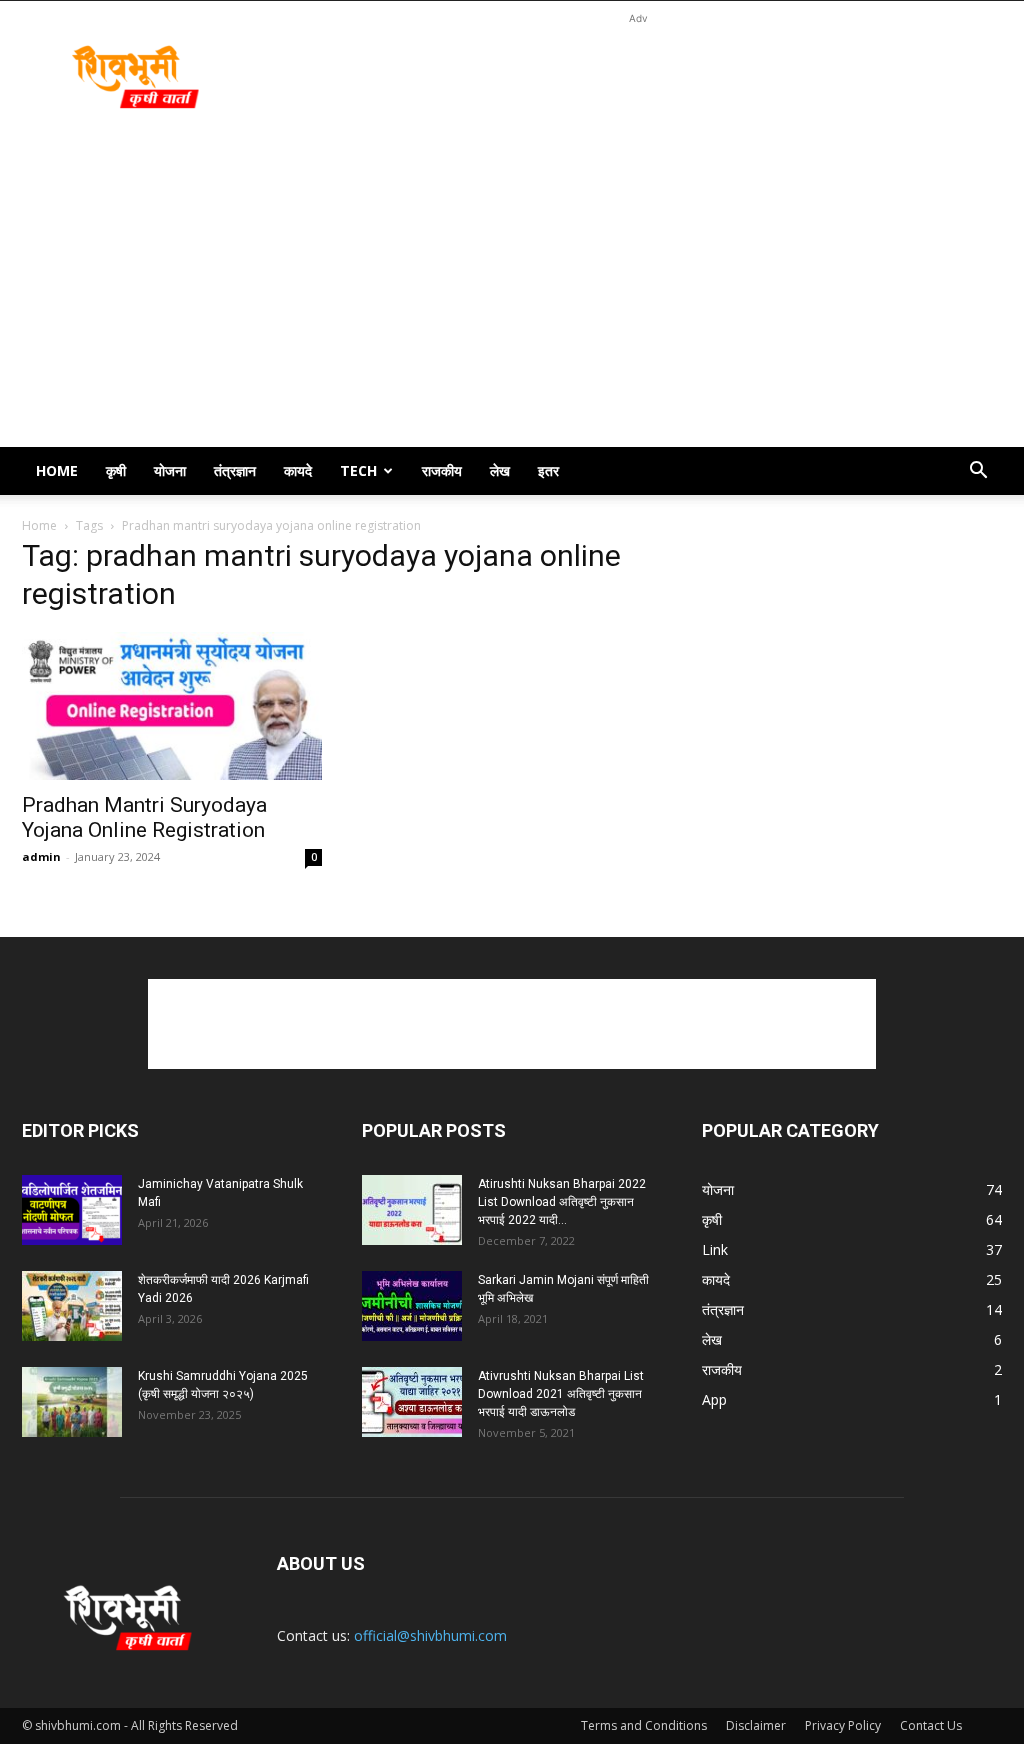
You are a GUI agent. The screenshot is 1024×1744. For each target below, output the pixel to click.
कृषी (116, 470)
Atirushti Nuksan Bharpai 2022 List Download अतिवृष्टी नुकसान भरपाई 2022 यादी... (562, 1202)
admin (41, 856)
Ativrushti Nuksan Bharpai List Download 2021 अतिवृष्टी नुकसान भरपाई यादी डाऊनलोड (561, 1394)
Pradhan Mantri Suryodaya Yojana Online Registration (144, 817)
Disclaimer (756, 1725)
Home (57, 470)
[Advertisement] (638, 74)
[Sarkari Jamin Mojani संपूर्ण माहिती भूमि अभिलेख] (412, 1306)
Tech (358, 470)
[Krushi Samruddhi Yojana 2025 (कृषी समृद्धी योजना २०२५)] (72, 1402)
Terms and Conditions (644, 1725)
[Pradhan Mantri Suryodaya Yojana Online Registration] (172, 706)
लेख (500, 470)
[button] (978, 472)
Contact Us (931, 1725)
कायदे (298, 470)
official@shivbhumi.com (430, 1635)
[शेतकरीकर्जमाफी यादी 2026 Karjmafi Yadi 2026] (72, 1306)
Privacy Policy (843, 1725)
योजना (170, 470)
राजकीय (442, 470)
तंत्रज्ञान (235, 470)
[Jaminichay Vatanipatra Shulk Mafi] (72, 1210)
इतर (548, 470)
